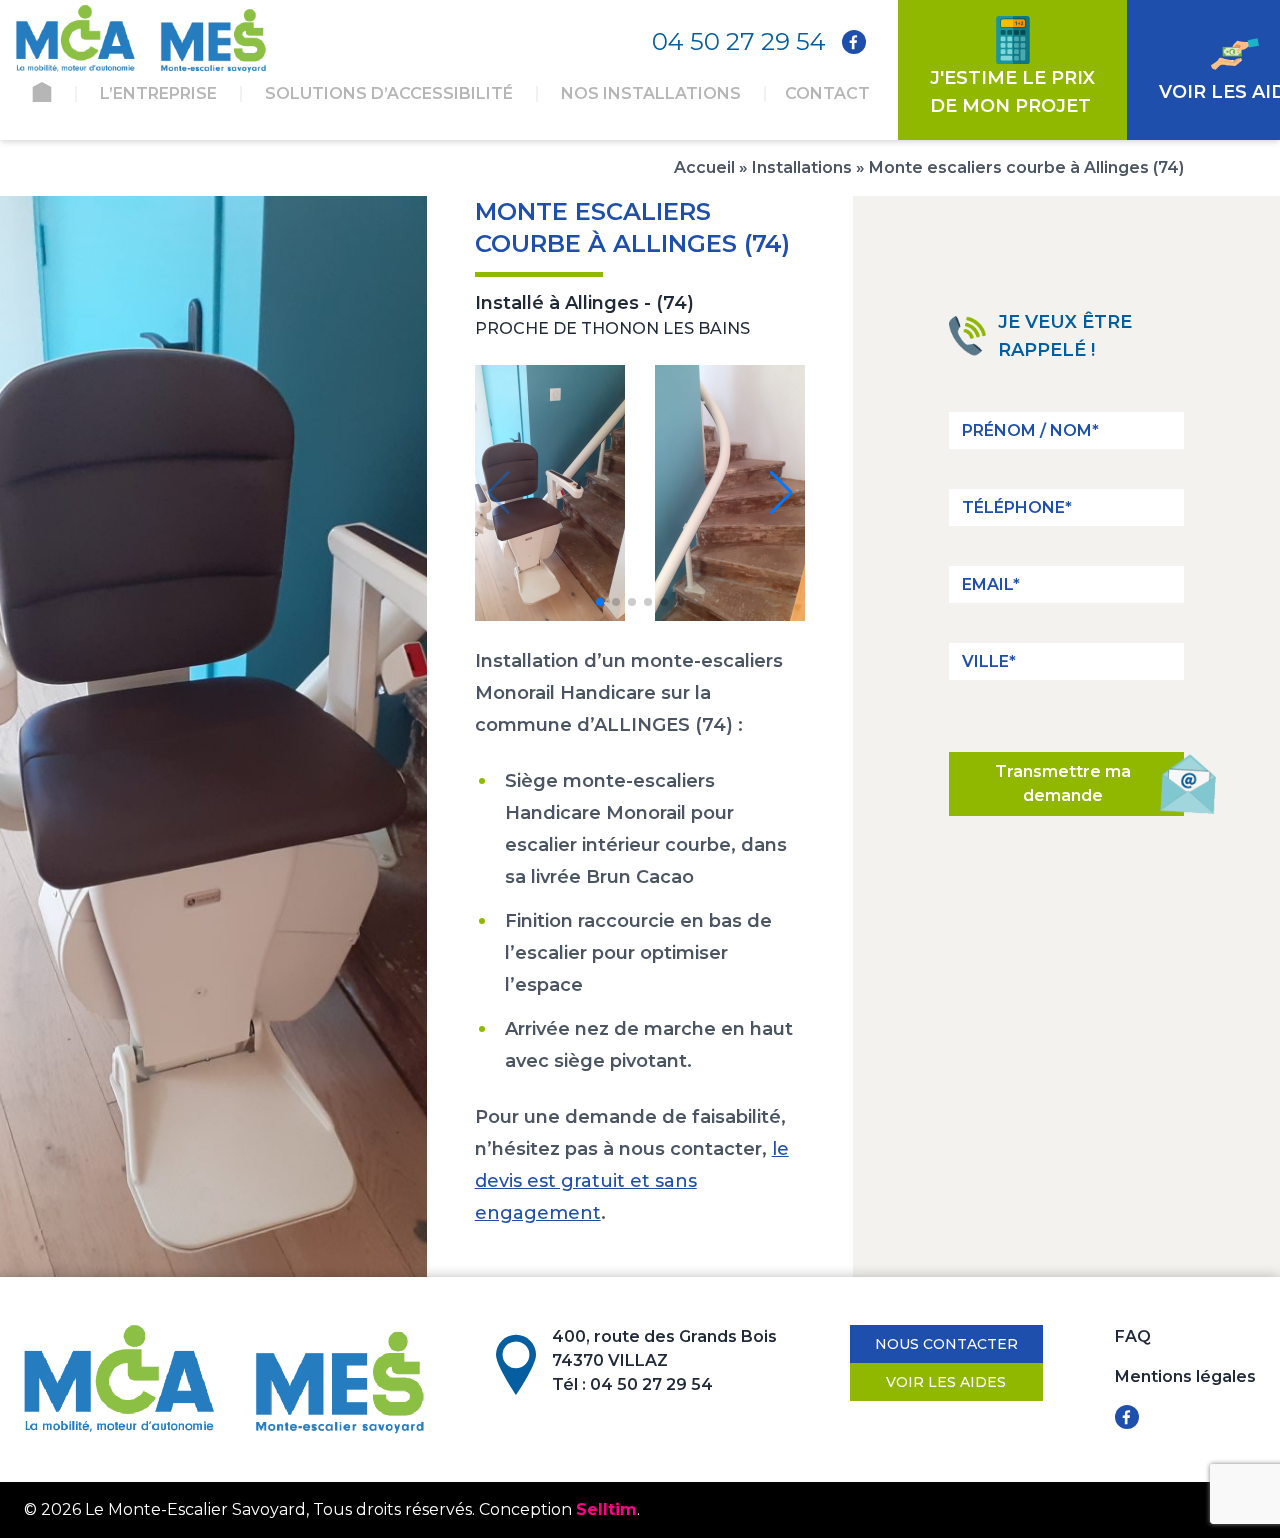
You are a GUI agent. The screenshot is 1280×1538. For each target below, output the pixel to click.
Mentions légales (1185, 1376)
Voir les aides (946, 1382)
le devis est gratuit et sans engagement (632, 1181)
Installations (802, 167)
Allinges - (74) (629, 303)
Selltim (606, 1509)
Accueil (704, 167)
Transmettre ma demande (1063, 783)
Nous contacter (946, 1344)
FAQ (1133, 1336)
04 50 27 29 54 (739, 41)
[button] (600, 602)
